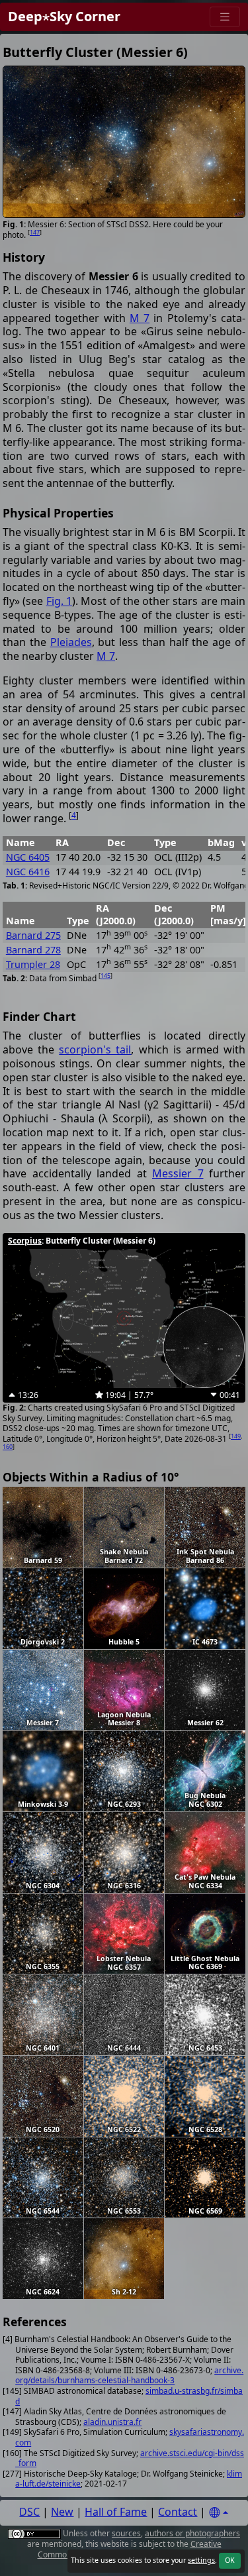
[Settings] (218, 2513)
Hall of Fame (116, 2512)
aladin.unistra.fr (112, 2422)
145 (105, 976)
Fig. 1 (59, 601)
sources (126, 2533)
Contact (178, 2512)
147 (35, 232)
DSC (29, 2512)
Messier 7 (178, 1173)
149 (236, 1436)
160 (8, 1447)
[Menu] (225, 17)
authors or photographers (192, 2533)
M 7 (140, 318)
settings (201, 2560)
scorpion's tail (95, 1049)
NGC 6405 (28, 857)
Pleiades (71, 642)
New (62, 2512)
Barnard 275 (33, 935)
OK (230, 2560)
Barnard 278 (33, 950)
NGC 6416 (28, 872)
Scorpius (25, 1241)
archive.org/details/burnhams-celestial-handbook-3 (129, 2376)
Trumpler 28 (33, 964)
